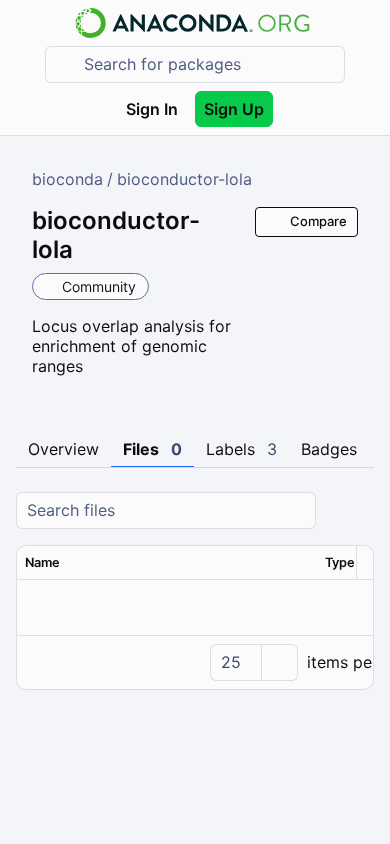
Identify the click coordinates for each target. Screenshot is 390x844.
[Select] (279, 662)
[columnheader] (167, 563)
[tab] (63, 450)
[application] (195, 662)
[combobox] (209, 64)
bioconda (67, 179)
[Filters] (356, 510)
